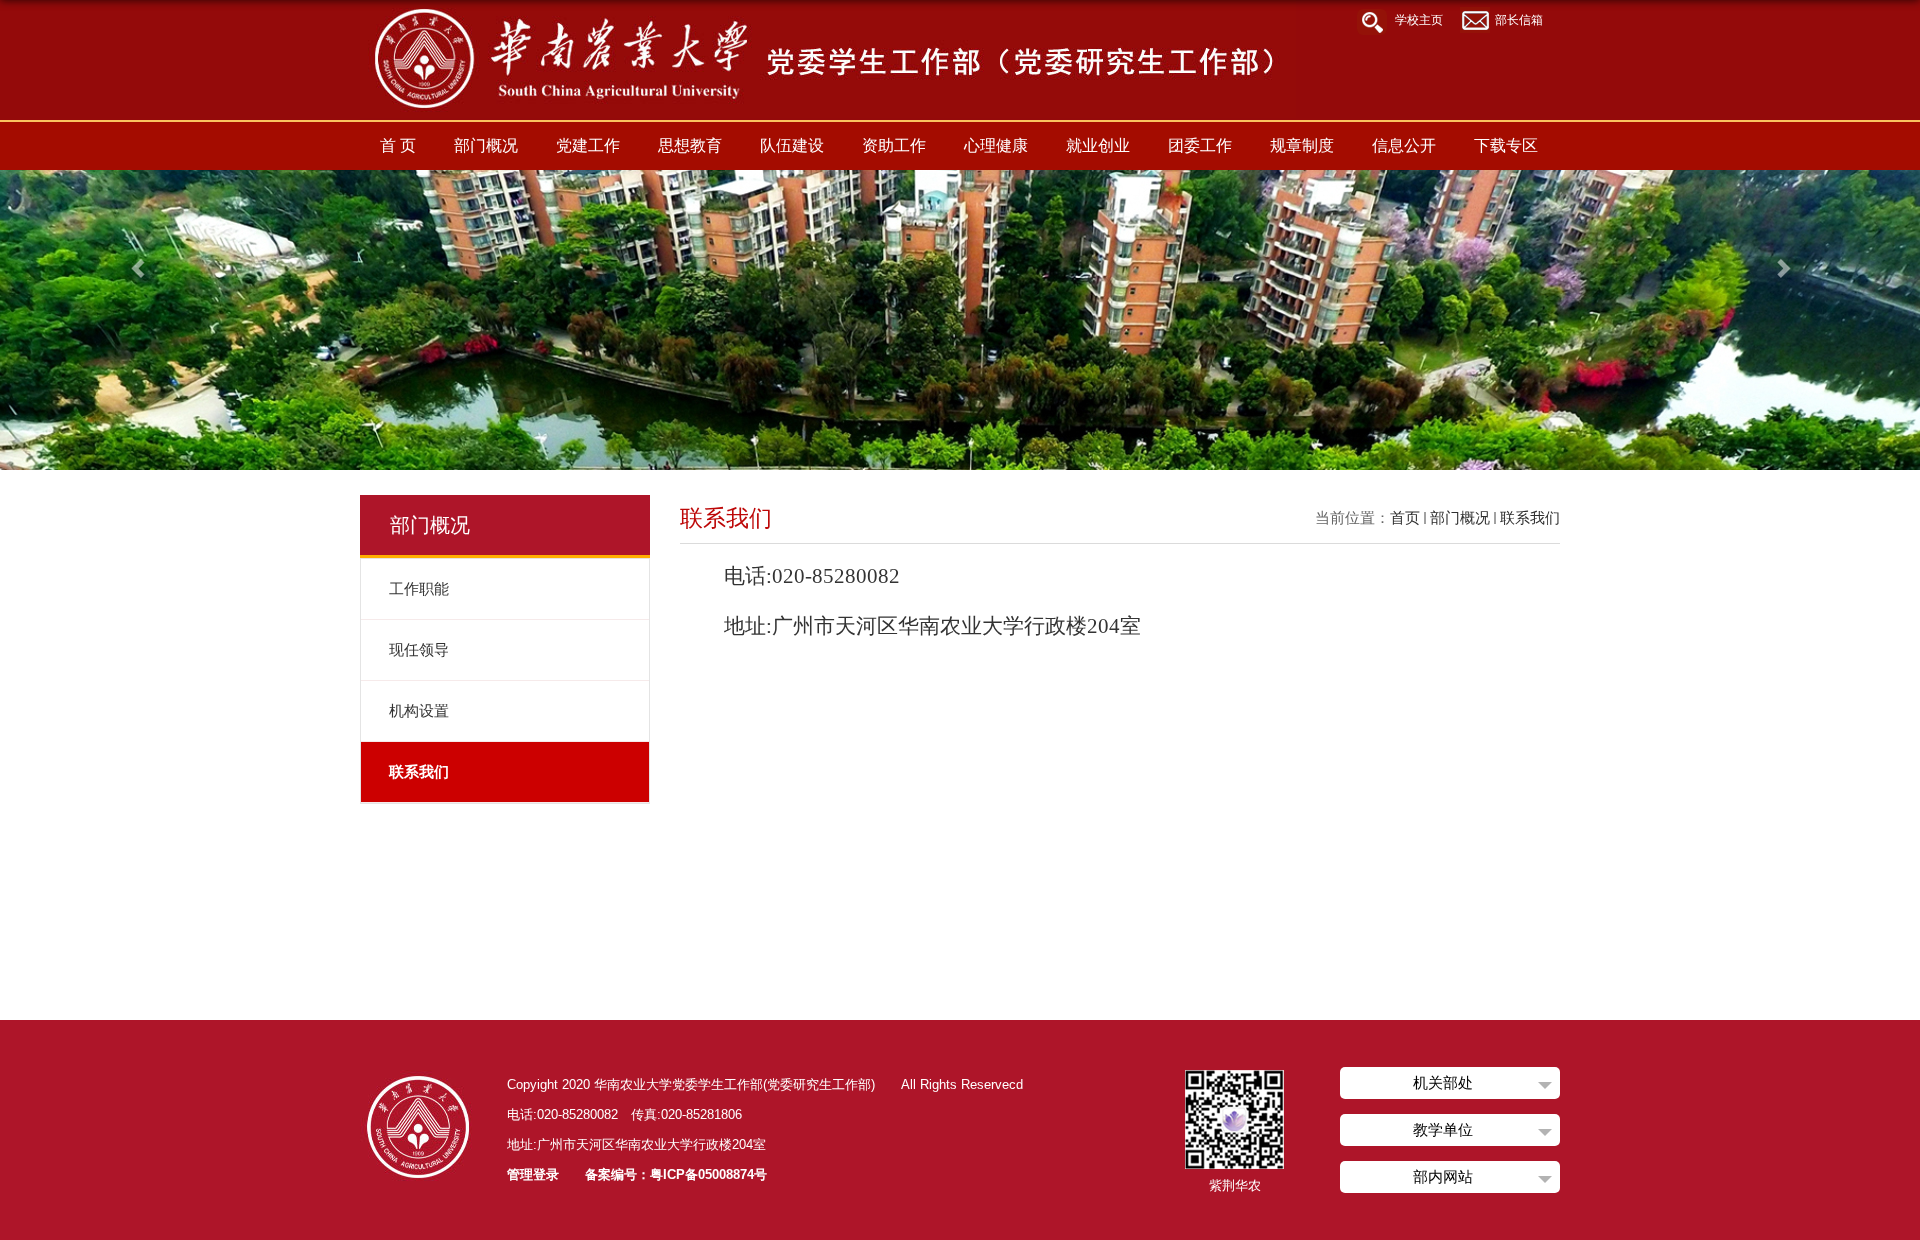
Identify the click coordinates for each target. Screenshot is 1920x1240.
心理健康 (996, 145)
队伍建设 (792, 145)
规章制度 (1302, 145)
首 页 (398, 145)
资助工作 (894, 145)
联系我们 (1530, 517)
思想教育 (690, 145)
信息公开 (1404, 145)
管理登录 (533, 1174)
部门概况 (486, 145)
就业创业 (1098, 145)
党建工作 (588, 145)
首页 (1405, 517)
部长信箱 (1519, 20)
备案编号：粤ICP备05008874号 (676, 1174)
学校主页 (1419, 20)
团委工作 (1200, 145)
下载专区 (1506, 145)
